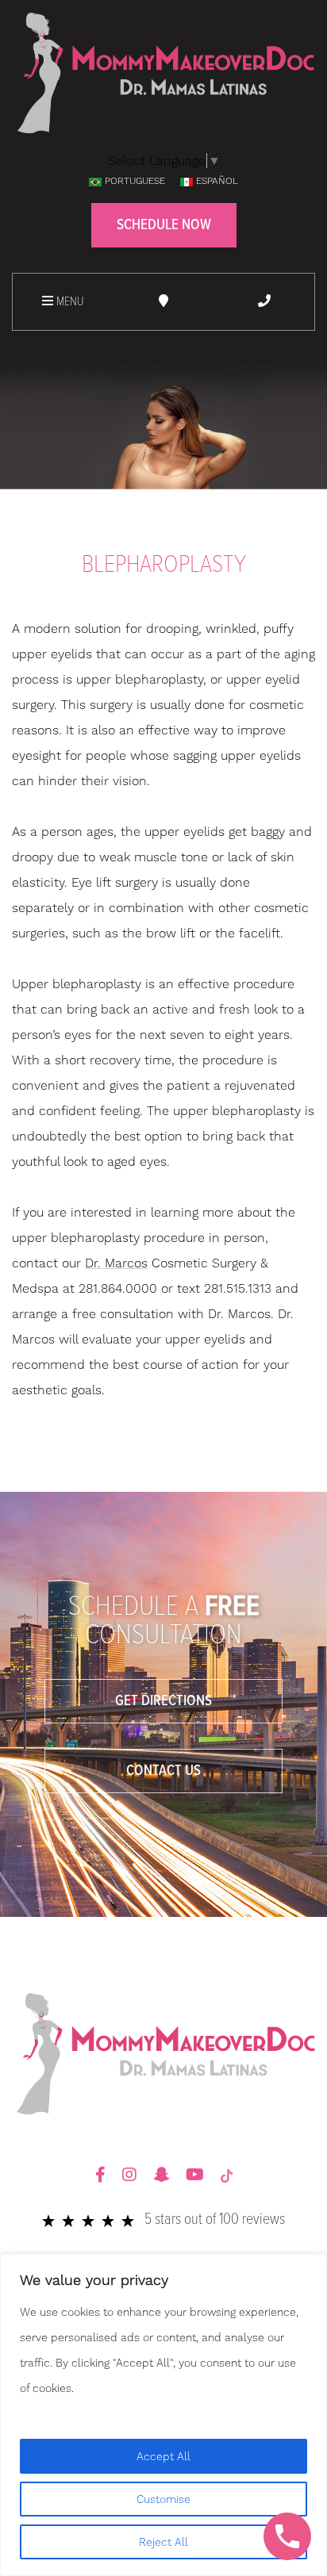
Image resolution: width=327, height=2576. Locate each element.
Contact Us (163, 1771)
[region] (163, 2415)
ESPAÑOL (217, 181)
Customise (163, 2499)
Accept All (163, 2456)
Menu (69, 302)
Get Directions (163, 1701)
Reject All (163, 2542)
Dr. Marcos (116, 1263)
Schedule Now (164, 225)
